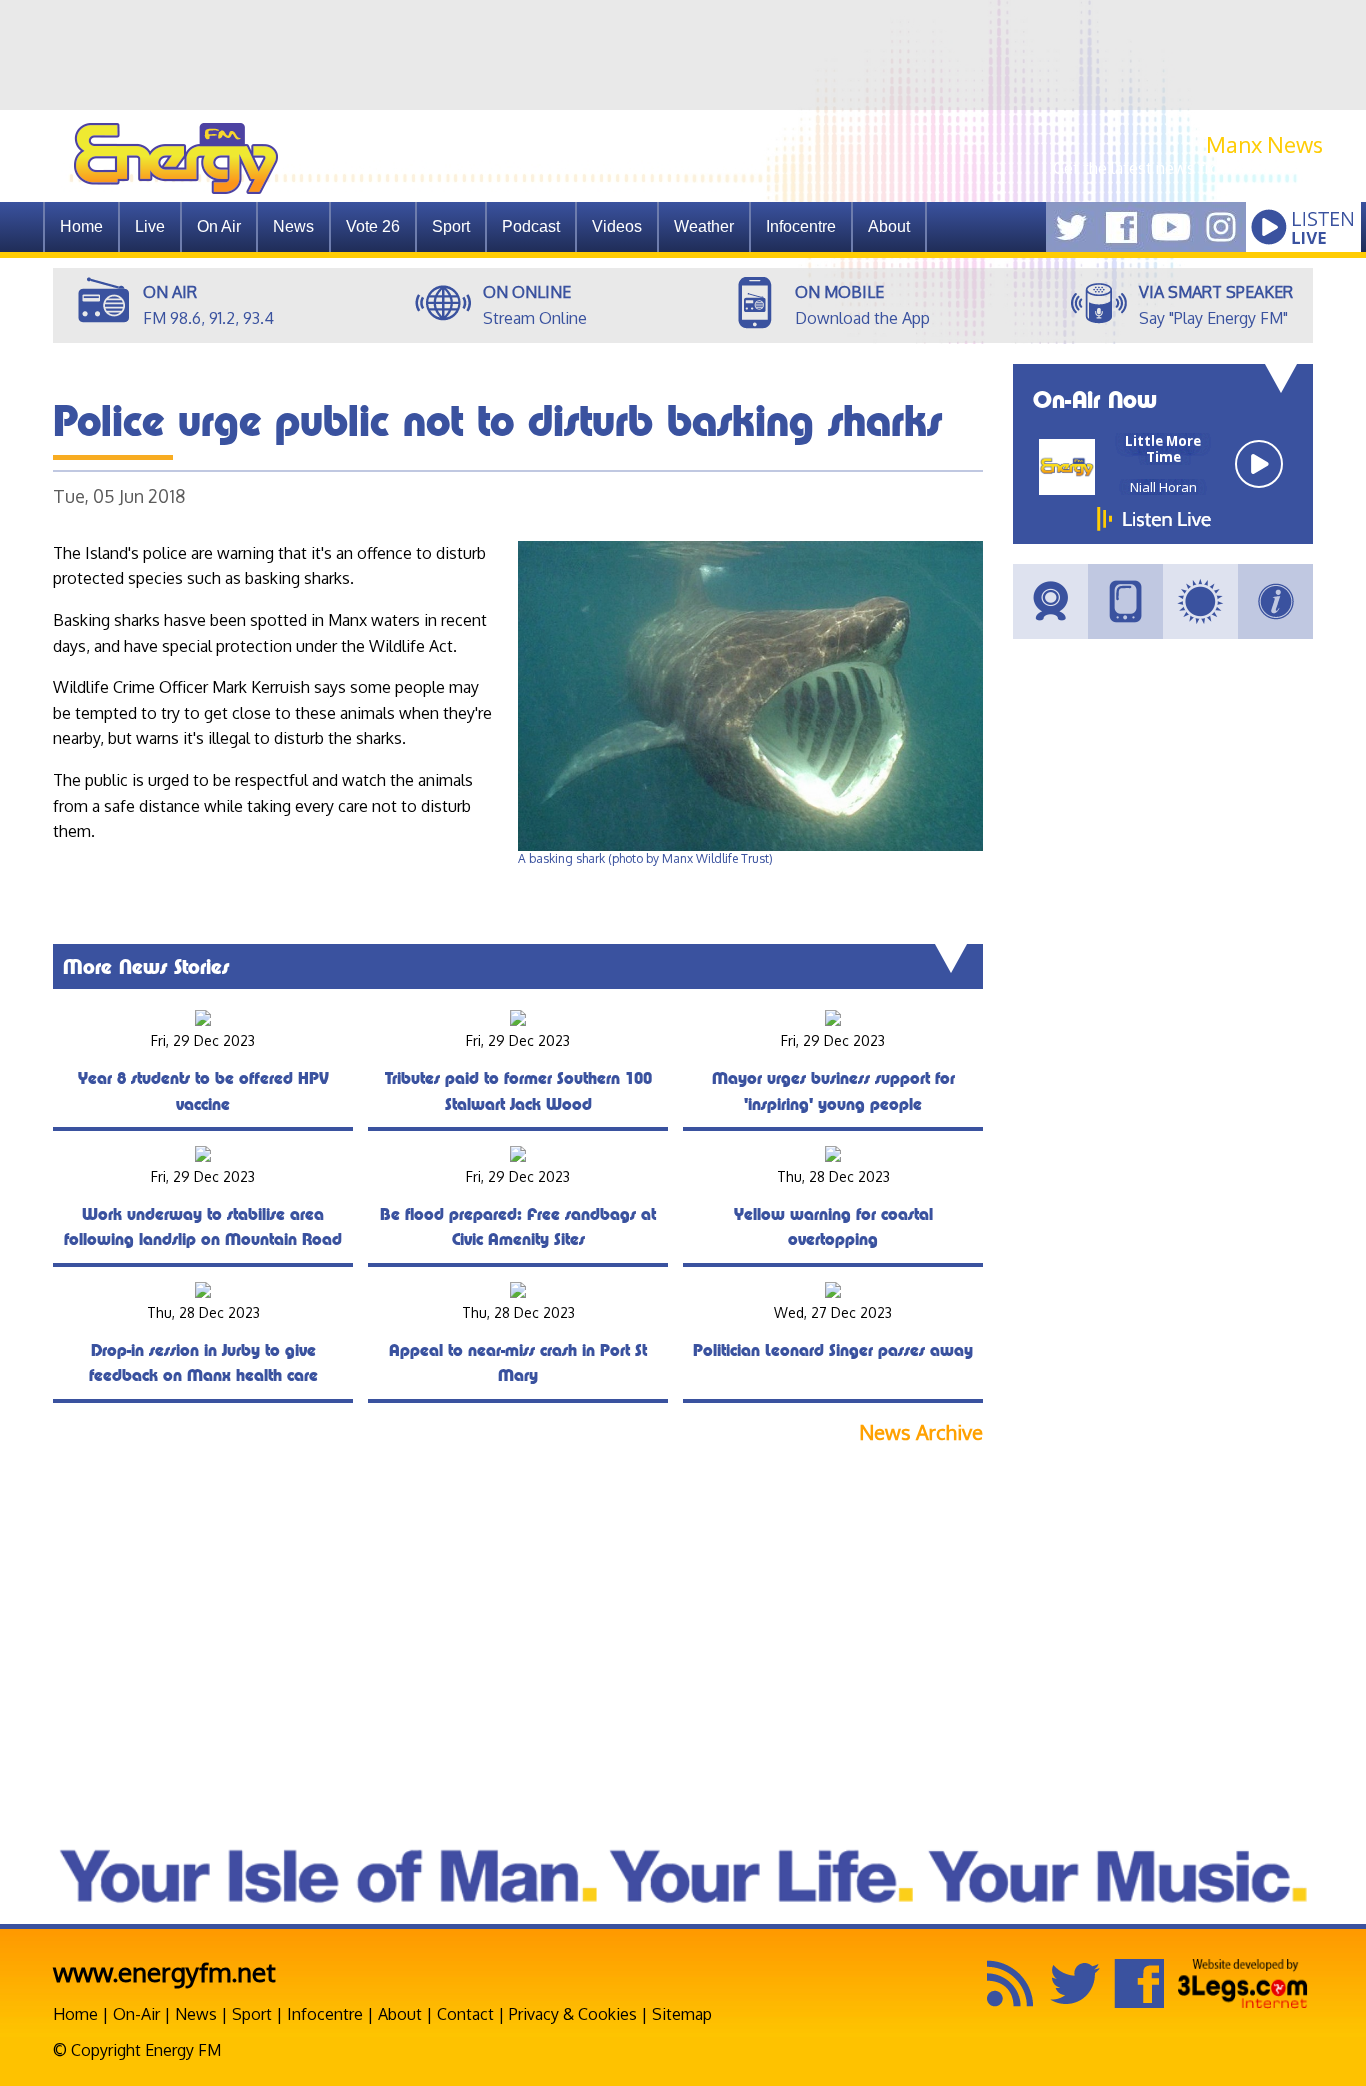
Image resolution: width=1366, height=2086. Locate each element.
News (293, 226)
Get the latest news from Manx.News (1188, 168)
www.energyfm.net (164, 1971)
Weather (704, 226)
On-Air (136, 2014)
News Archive (921, 1432)
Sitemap (682, 2014)
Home (81, 226)
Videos (617, 226)
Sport (451, 226)
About (400, 2014)
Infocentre (325, 2014)
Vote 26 (373, 226)
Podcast (531, 226)
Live (150, 226)
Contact (465, 2014)
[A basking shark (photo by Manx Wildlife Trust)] (750, 846)
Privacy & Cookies (573, 2014)
